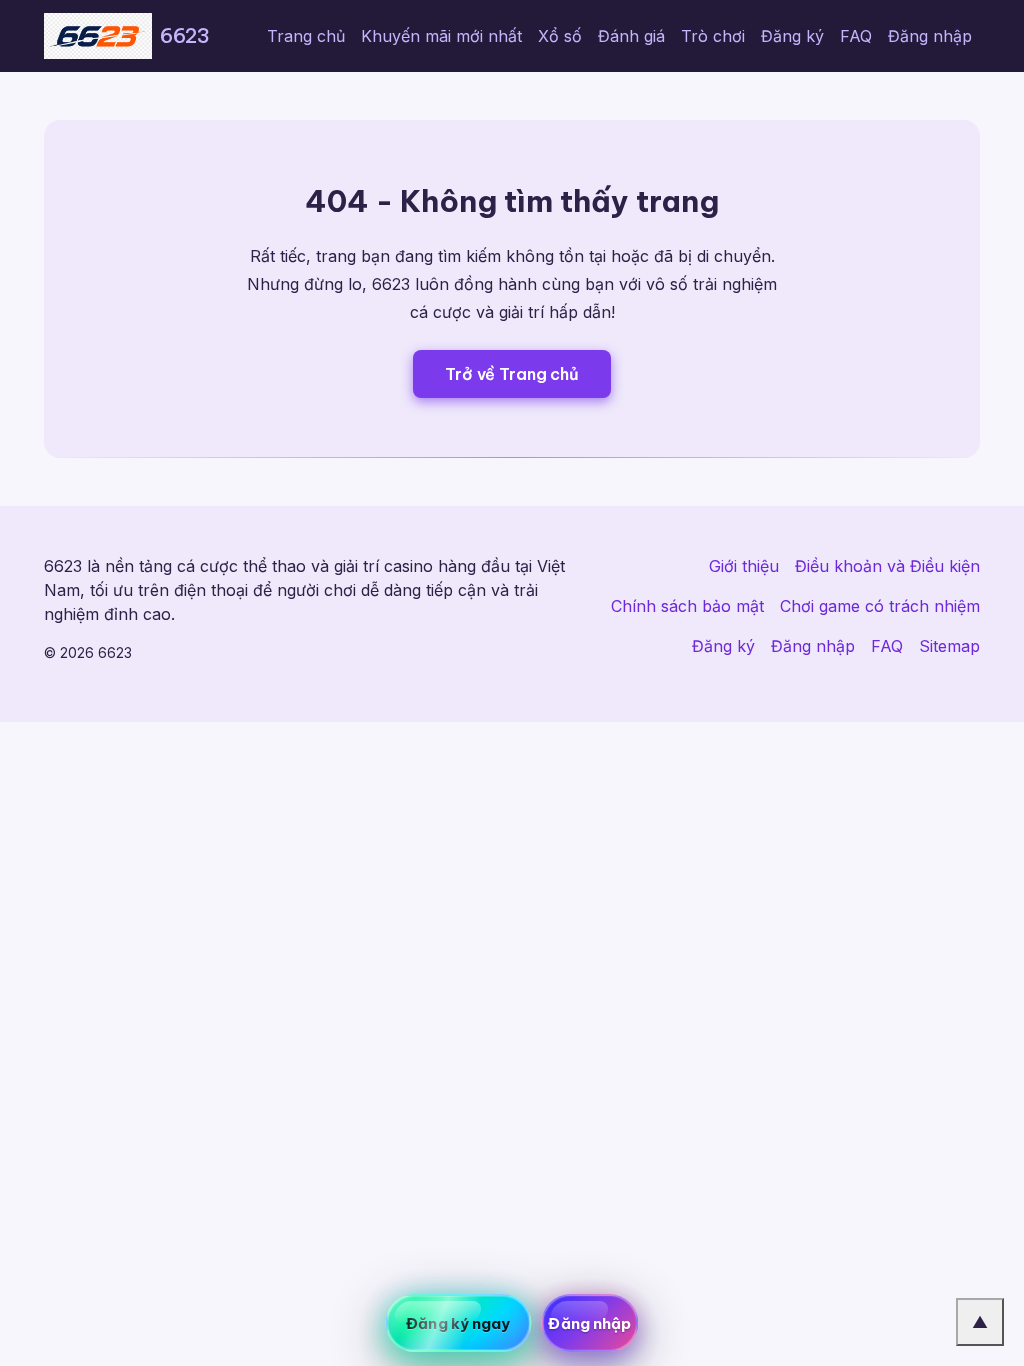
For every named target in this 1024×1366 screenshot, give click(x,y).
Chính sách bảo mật (687, 606)
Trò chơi (713, 36)
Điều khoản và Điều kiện (887, 566)
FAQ (856, 36)
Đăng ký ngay (458, 1323)
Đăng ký (792, 36)
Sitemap (949, 646)
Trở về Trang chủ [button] (511, 374)
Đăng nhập (930, 36)
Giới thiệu (744, 566)
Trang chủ (306, 36)
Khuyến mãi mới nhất (441, 36)
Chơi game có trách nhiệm (880, 606)
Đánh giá (631, 36)
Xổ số (560, 36)
